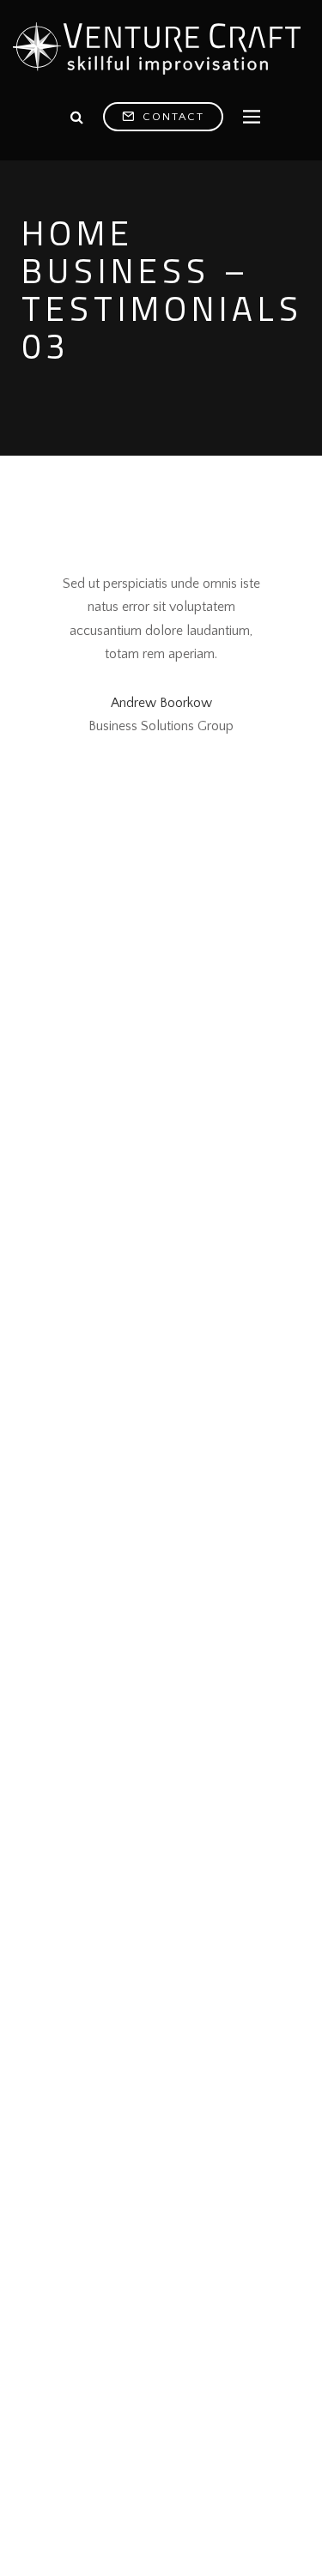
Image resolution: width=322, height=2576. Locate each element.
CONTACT (171, 117)
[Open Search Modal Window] (77, 118)
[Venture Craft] (161, 50)
